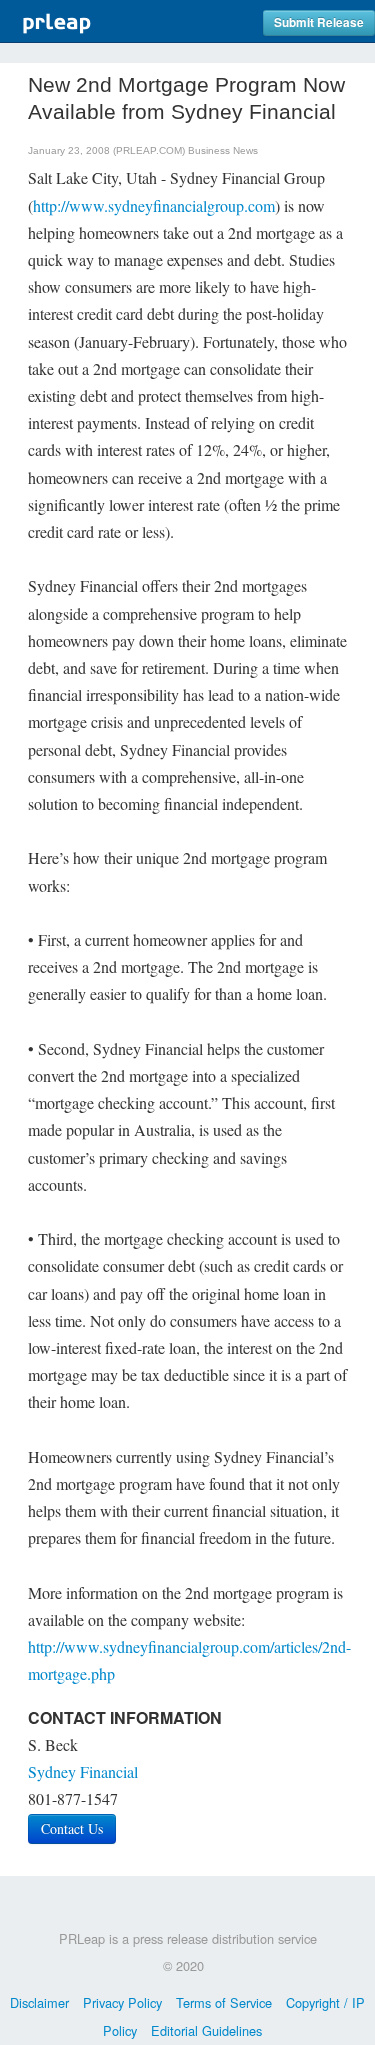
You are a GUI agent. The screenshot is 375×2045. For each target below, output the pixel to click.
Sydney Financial (83, 1771)
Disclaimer (39, 2002)
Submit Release (319, 22)
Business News (223, 150)
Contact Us (72, 1828)
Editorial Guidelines (206, 2030)
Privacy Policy (122, 2002)
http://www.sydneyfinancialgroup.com (154, 205)
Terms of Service (224, 2002)
